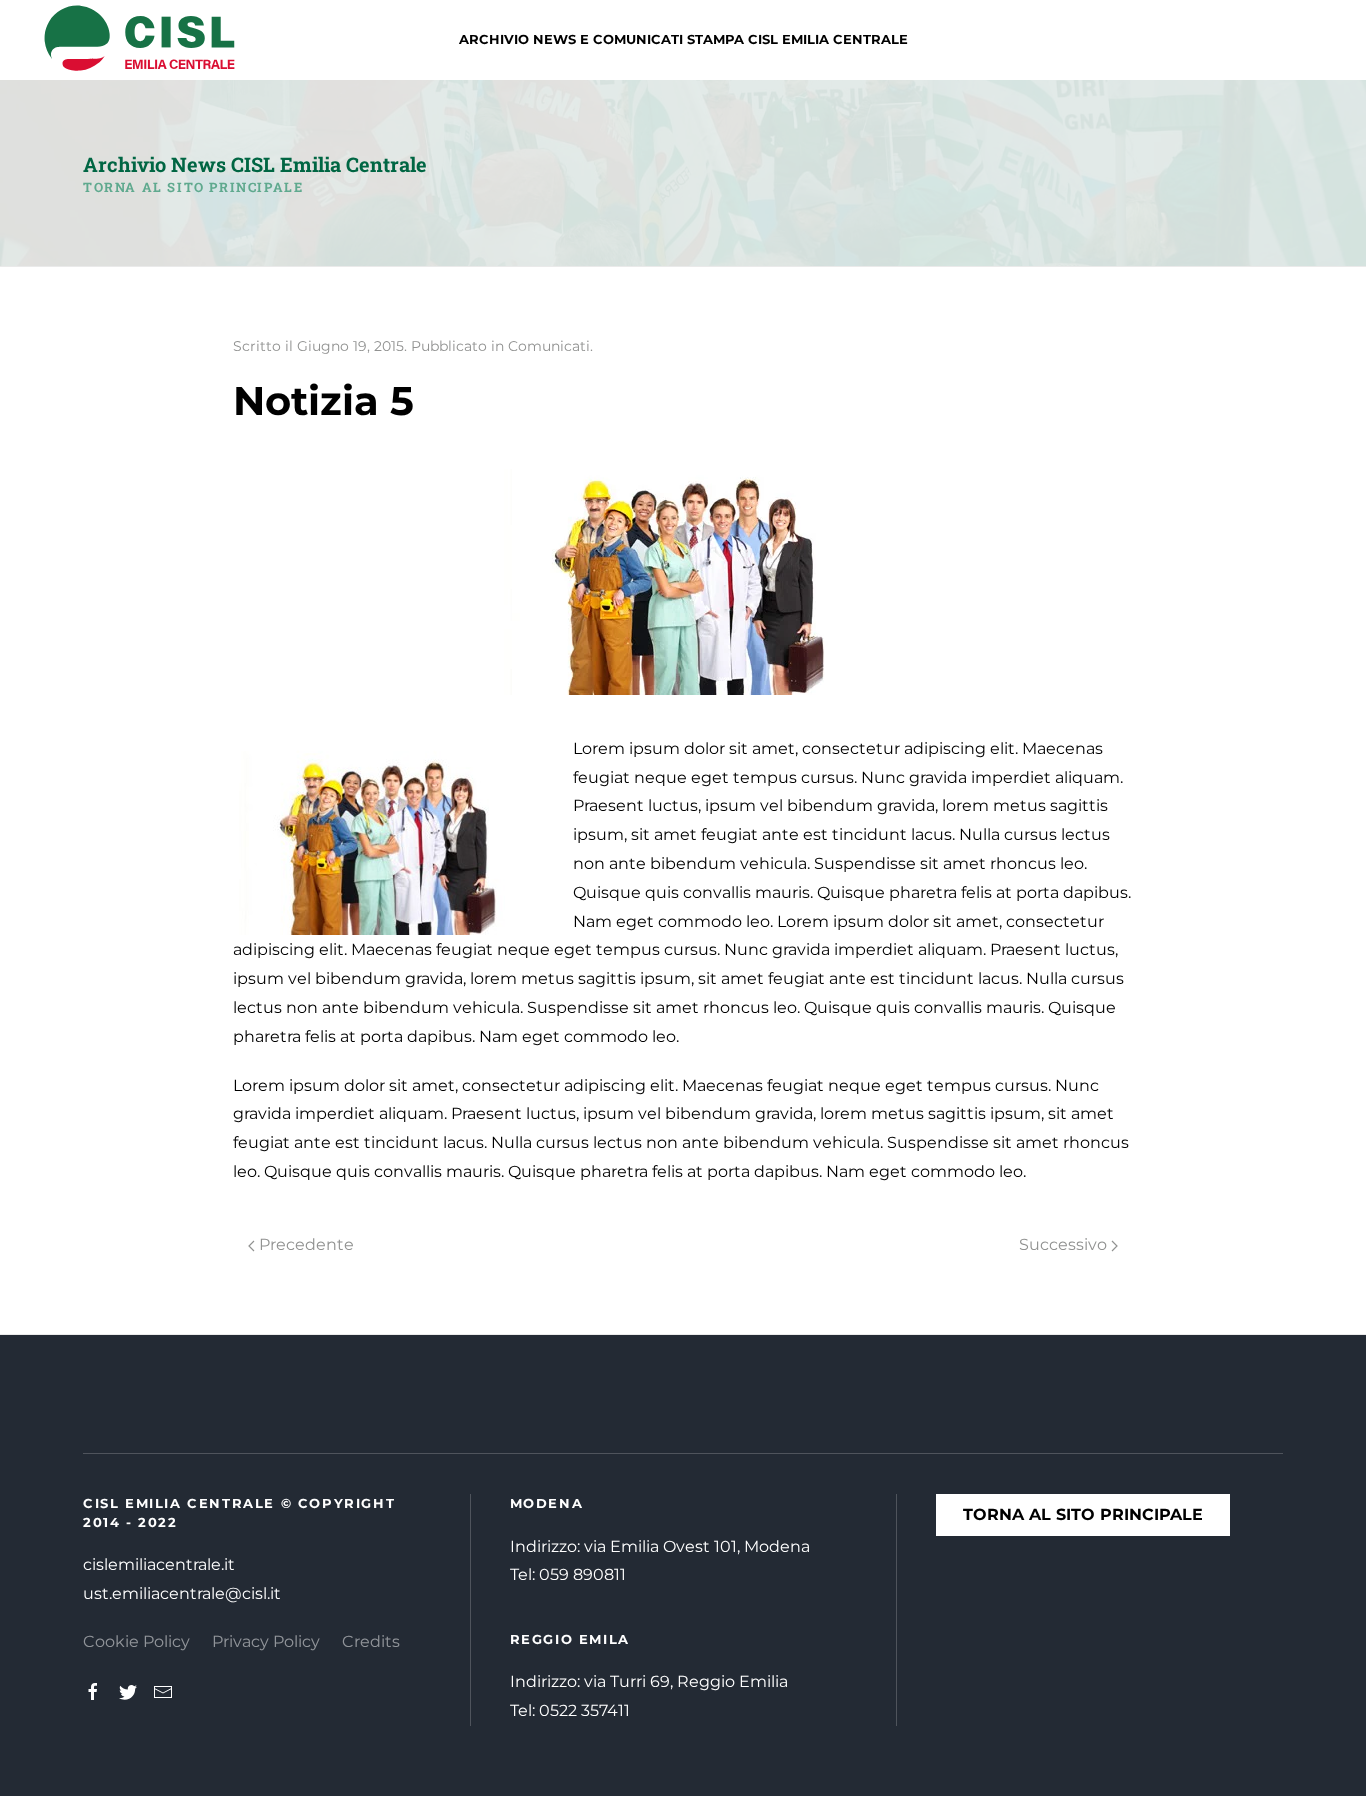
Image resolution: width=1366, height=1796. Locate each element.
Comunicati (549, 346)
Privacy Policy (266, 1641)
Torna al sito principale (193, 187)
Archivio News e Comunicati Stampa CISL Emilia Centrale (683, 39)
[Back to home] (140, 40)
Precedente (304, 1244)
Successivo (1065, 1244)
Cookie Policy (136, 1641)
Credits (371, 1641)
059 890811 (582, 1574)
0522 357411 (584, 1710)
